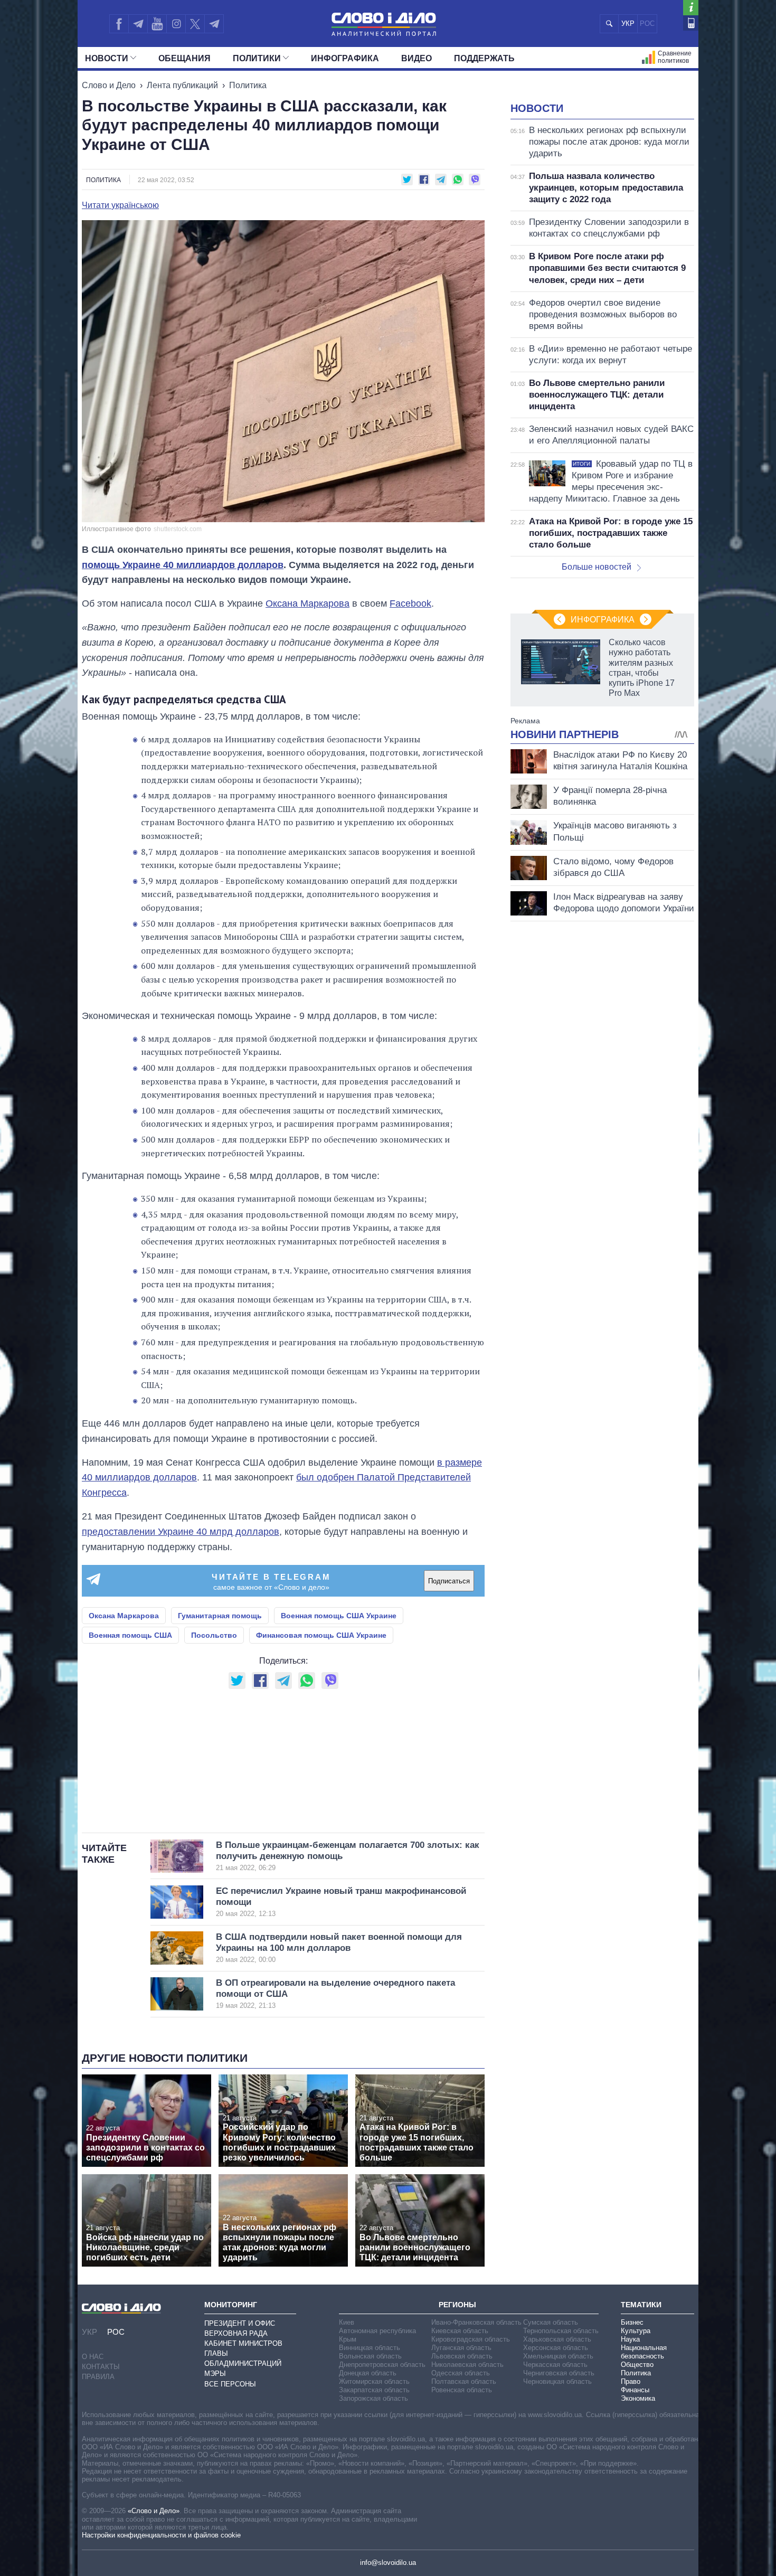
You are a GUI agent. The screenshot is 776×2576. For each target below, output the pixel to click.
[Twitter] (195, 24)
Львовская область (462, 2356)
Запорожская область (373, 2398)
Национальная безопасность (644, 2352)
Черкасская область (555, 2365)
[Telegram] (138, 24)
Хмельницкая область (558, 2356)
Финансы (635, 2390)
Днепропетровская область (382, 2365)
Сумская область (551, 2322)
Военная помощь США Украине (339, 1616)
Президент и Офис (240, 2323)
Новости (107, 58)
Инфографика (345, 58)
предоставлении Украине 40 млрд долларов (181, 1532)
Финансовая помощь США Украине (321, 1635)
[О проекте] (691, 8)
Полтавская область (464, 2381)
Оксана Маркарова (307, 603)
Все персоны (230, 2384)
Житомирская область (374, 2381)
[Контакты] (691, 23)
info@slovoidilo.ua (388, 2563)
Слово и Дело (109, 85)
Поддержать (484, 58)
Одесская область (461, 2373)
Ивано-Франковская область (476, 2322)
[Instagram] (176, 24)
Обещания (184, 58)
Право (631, 2381)
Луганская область (461, 2348)
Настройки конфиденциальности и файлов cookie (161, 2535)
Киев (347, 2322)
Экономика (638, 2398)
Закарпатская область (374, 2390)
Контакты (101, 2367)
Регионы (457, 2305)
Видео (417, 58)
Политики (257, 58)
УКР (628, 23)
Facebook (410, 603)
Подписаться (449, 1581)
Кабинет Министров (243, 2343)
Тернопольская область (561, 2331)
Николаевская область (467, 2365)
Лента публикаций (182, 85)
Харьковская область (557, 2339)
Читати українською (120, 205)
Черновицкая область (557, 2381)
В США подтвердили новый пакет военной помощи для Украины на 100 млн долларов (339, 1948)
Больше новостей (597, 567)
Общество (637, 2365)
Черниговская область (559, 2373)
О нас (93, 2357)
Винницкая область (370, 2348)
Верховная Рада (236, 2333)
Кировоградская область (471, 2339)
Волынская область (370, 2356)
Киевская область (460, 2331)
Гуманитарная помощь (220, 1616)
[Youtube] (157, 24)
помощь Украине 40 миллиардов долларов (183, 565)
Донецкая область (368, 2373)
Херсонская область (556, 2348)
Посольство (214, 1635)
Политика (248, 85)
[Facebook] (119, 24)
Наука (630, 2339)
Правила (98, 2377)
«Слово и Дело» (154, 2511)
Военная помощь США (130, 1635)
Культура (636, 2331)
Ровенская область (462, 2390)
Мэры (215, 2374)
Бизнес (632, 2322)
